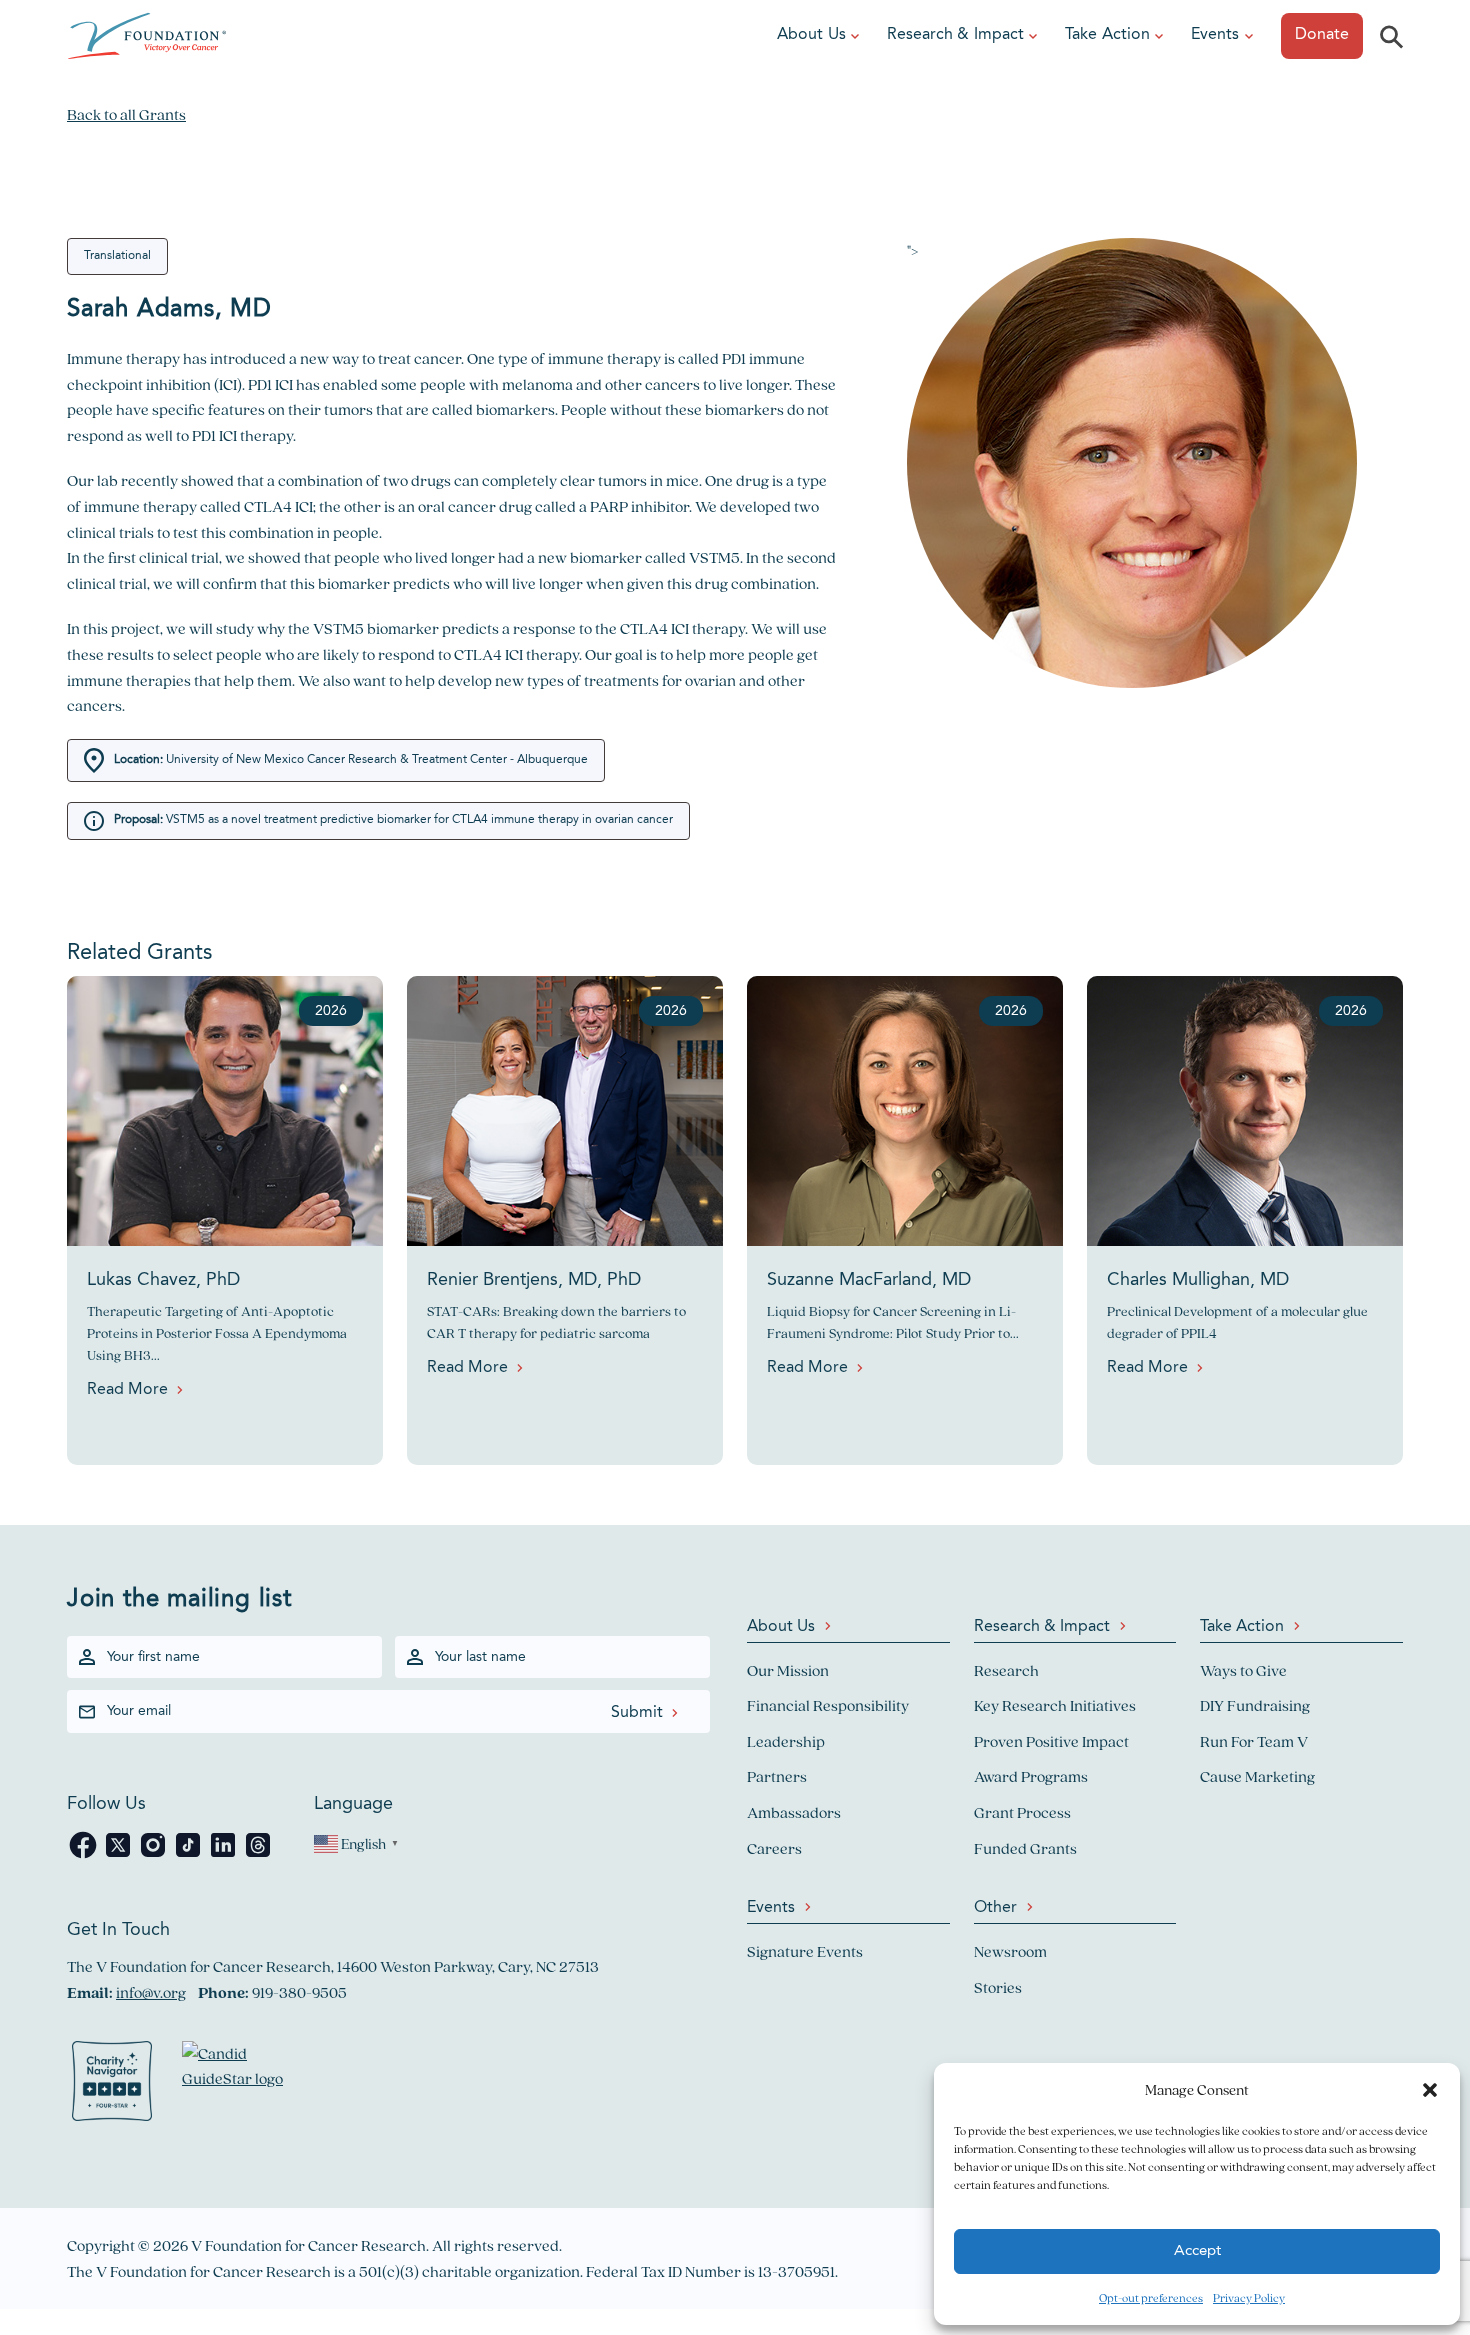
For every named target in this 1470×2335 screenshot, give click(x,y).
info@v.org (151, 1992)
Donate (1322, 35)
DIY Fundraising (1255, 1705)
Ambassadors (794, 1812)
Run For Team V (1254, 1741)
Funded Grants (1025, 1848)
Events (1215, 35)
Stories (998, 1987)
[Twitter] (119, 1855)
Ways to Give (1243, 1670)
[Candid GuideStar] (242, 2085)
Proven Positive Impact (1051, 1741)
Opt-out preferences (1151, 2297)
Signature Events (805, 1951)
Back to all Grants (126, 114)
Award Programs (1031, 1776)
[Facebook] (84, 1855)
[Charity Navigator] (112, 2085)
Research (1006, 1670)
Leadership (786, 1741)
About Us (811, 35)
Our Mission (788, 1670)
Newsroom (1010, 1951)
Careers (774, 1848)
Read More (127, 1390)
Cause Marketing (1257, 1776)
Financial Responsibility (828, 1705)
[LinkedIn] (224, 1855)
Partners (777, 1776)
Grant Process (1022, 1812)
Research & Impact (955, 35)
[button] (1430, 2090)
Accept (1197, 2251)
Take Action (1107, 35)
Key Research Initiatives (1055, 1705)
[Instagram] (154, 1855)
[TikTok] (189, 1855)
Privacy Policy (1249, 2297)
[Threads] (258, 1855)
